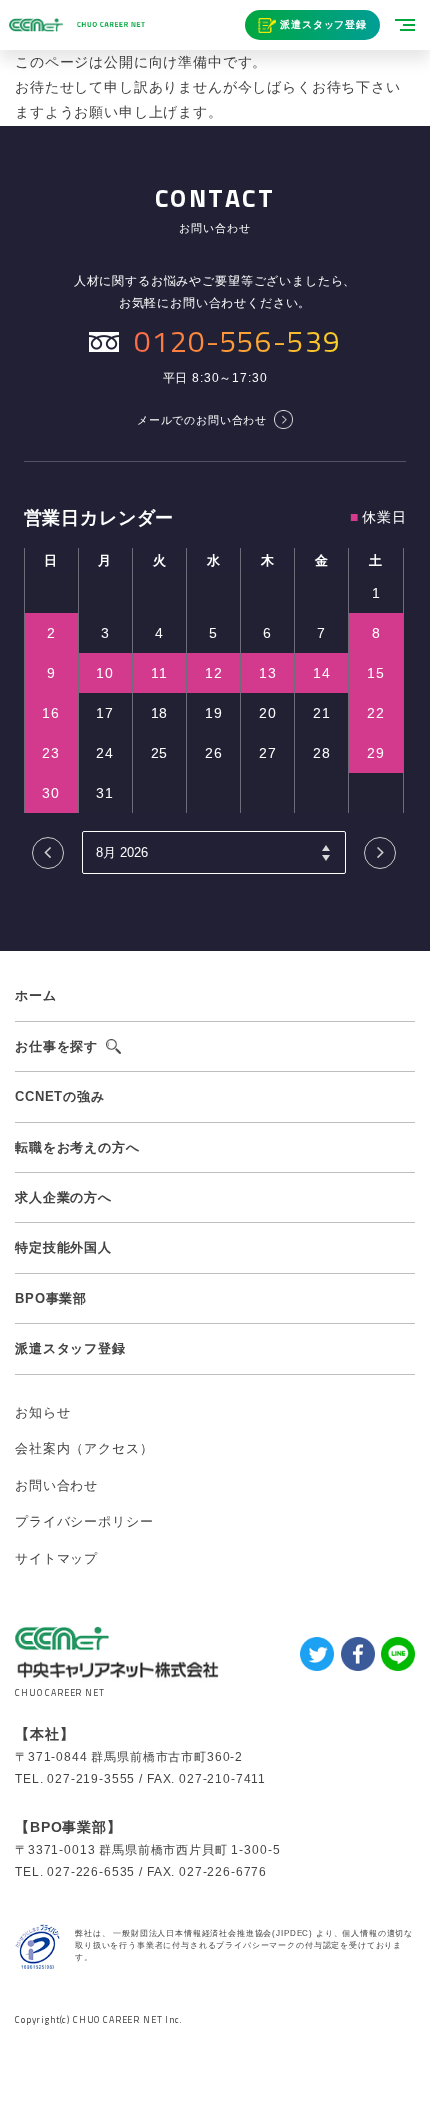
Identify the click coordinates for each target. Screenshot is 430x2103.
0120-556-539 (237, 341)
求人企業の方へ (63, 1197)
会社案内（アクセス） (84, 1448)
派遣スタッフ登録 (323, 24)
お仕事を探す (56, 1046)
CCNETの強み (60, 1096)
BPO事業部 (51, 1298)
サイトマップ (56, 1558)
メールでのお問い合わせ (202, 420)
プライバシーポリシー (84, 1521)
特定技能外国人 (63, 1247)
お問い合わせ (56, 1485)
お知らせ (42, 1412)
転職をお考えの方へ (77, 1147)
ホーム (36, 995)
